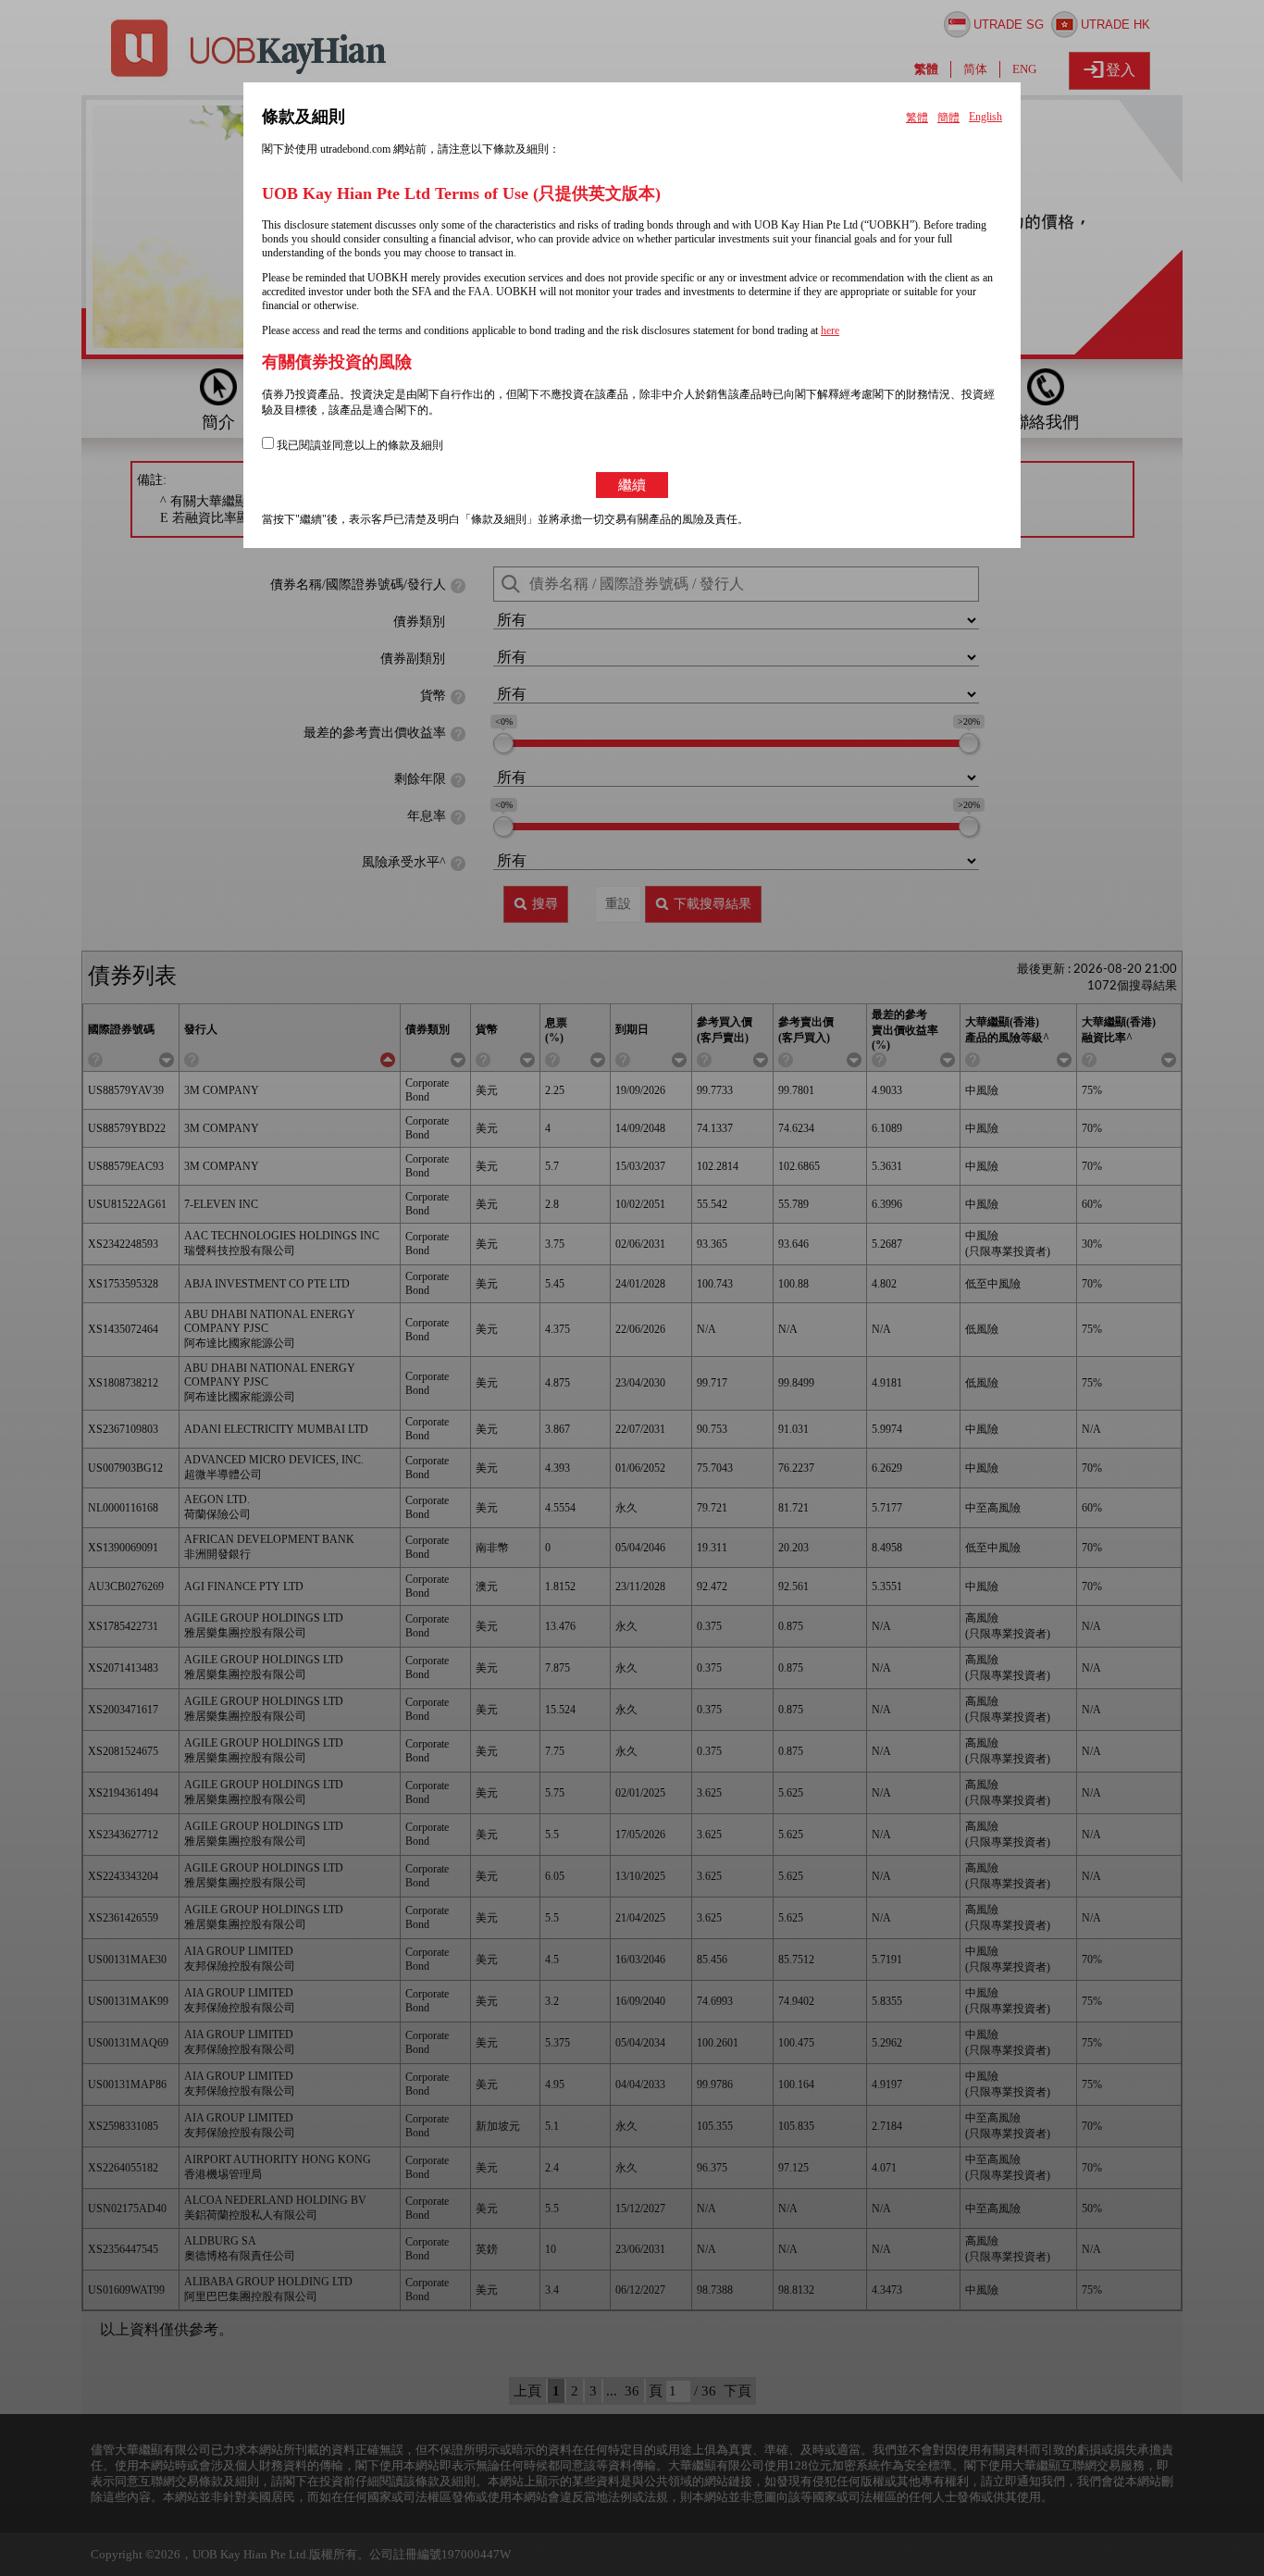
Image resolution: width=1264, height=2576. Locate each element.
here (830, 330)
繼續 (632, 485)
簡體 (948, 118)
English (985, 117)
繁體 (917, 118)
